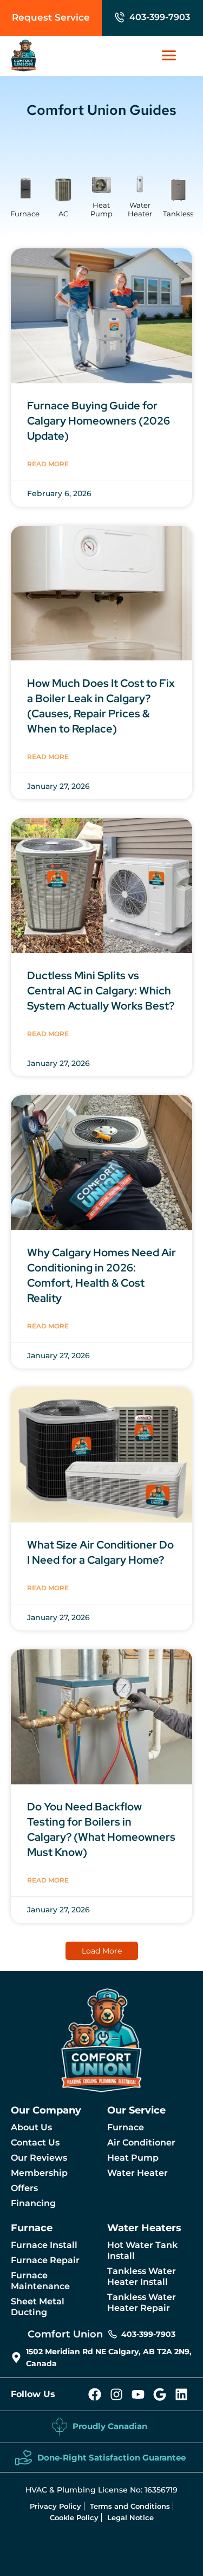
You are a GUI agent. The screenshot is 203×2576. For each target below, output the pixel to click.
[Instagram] (116, 2394)
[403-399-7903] (120, 17)
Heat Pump (101, 209)
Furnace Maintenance (40, 2281)
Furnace (25, 214)
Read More (48, 757)
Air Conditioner (141, 2143)
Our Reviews (39, 2158)
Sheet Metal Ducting (38, 2307)
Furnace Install (44, 2245)
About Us (31, 2127)
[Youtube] (138, 2394)
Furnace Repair (45, 2260)
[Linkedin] (181, 2394)
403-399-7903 (160, 17)
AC (63, 214)
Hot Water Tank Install (142, 2250)
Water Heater (140, 209)
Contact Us (35, 2143)
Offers (24, 2188)
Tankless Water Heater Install (142, 2276)
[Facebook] (95, 2394)
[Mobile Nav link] (174, 55)
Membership (39, 2173)
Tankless (178, 214)
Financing (33, 2203)
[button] (102, 1951)
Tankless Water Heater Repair (142, 2302)
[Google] (160, 2394)
